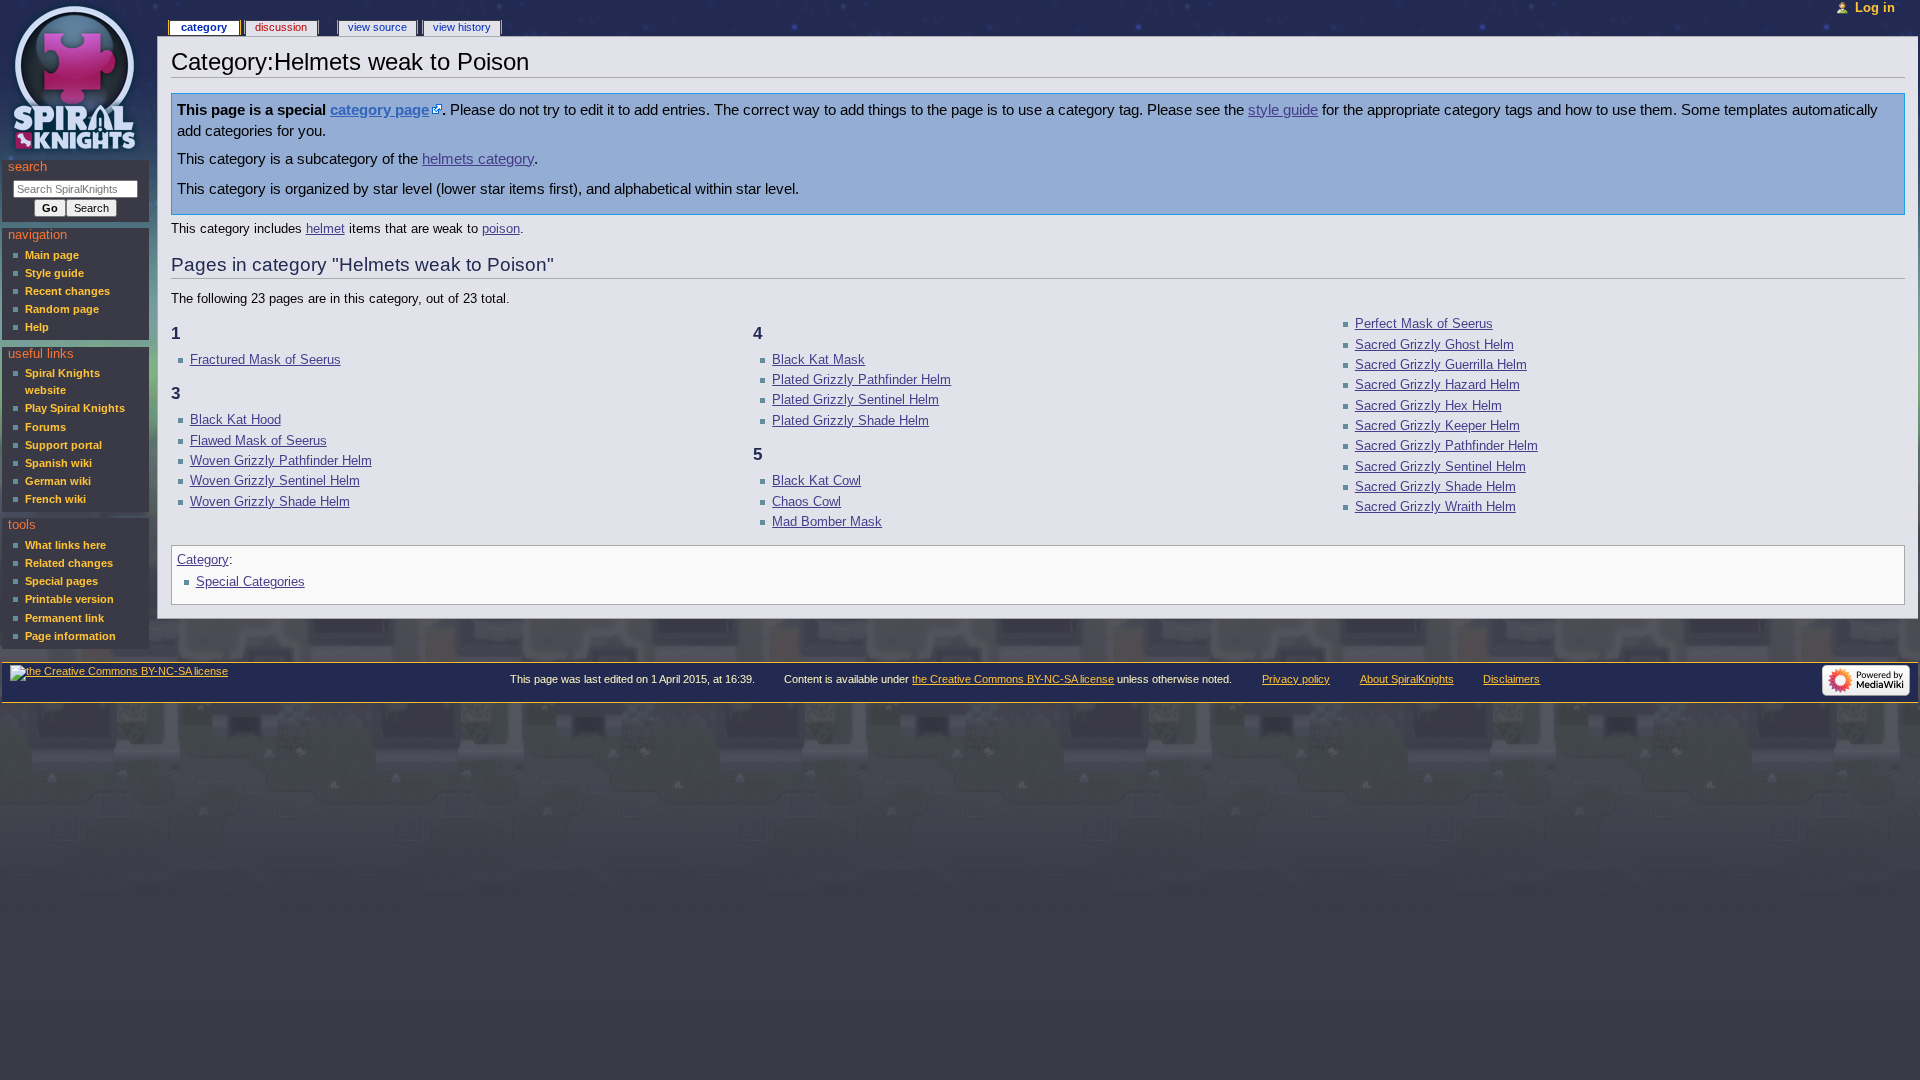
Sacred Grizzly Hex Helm (1428, 406)
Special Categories (250, 582)
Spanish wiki (58, 463)
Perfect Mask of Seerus (1424, 324)
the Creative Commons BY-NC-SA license (1013, 679)
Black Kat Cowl (816, 481)
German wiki (58, 481)
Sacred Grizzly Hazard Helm (1437, 385)
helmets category (478, 158)
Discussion (281, 27)
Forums (45, 427)
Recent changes (67, 291)
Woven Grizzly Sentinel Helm (275, 481)
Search (27, 167)
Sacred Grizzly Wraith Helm (1435, 507)
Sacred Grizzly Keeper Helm (1437, 426)
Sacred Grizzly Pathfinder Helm (1446, 446)
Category (203, 560)
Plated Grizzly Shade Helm (850, 421)
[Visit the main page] (77, 77)
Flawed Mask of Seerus (258, 441)
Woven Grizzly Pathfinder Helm (281, 461)
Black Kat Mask (818, 360)
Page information (70, 636)
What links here (65, 545)
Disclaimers (1511, 679)
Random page (62, 309)
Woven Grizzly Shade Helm (270, 502)
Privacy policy (1296, 679)
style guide (1283, 109)
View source (377, 27)
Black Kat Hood (235, 420)
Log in (1875, 8)
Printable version (69, 599)
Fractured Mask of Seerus (265, 360)
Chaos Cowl (806, 502)
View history (462, 27)
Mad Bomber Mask (827, 522)
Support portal (63, 445)
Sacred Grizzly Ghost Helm (1434, 345)
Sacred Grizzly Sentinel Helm (1440, 467)
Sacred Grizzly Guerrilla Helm (1441, 365)
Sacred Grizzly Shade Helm (1435, 487)
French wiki (55, 499)
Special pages (61, 581)
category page (379, 109)
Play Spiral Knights (75, 408)
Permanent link (64, 618)
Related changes (69, 563)
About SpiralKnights (1407, 679)
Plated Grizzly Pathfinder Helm (861, 380)
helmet (325, 229)
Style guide (54, 273)
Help (37, 327)
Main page (52, 255)
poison (501, 229)
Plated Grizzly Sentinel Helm (855, 400)
